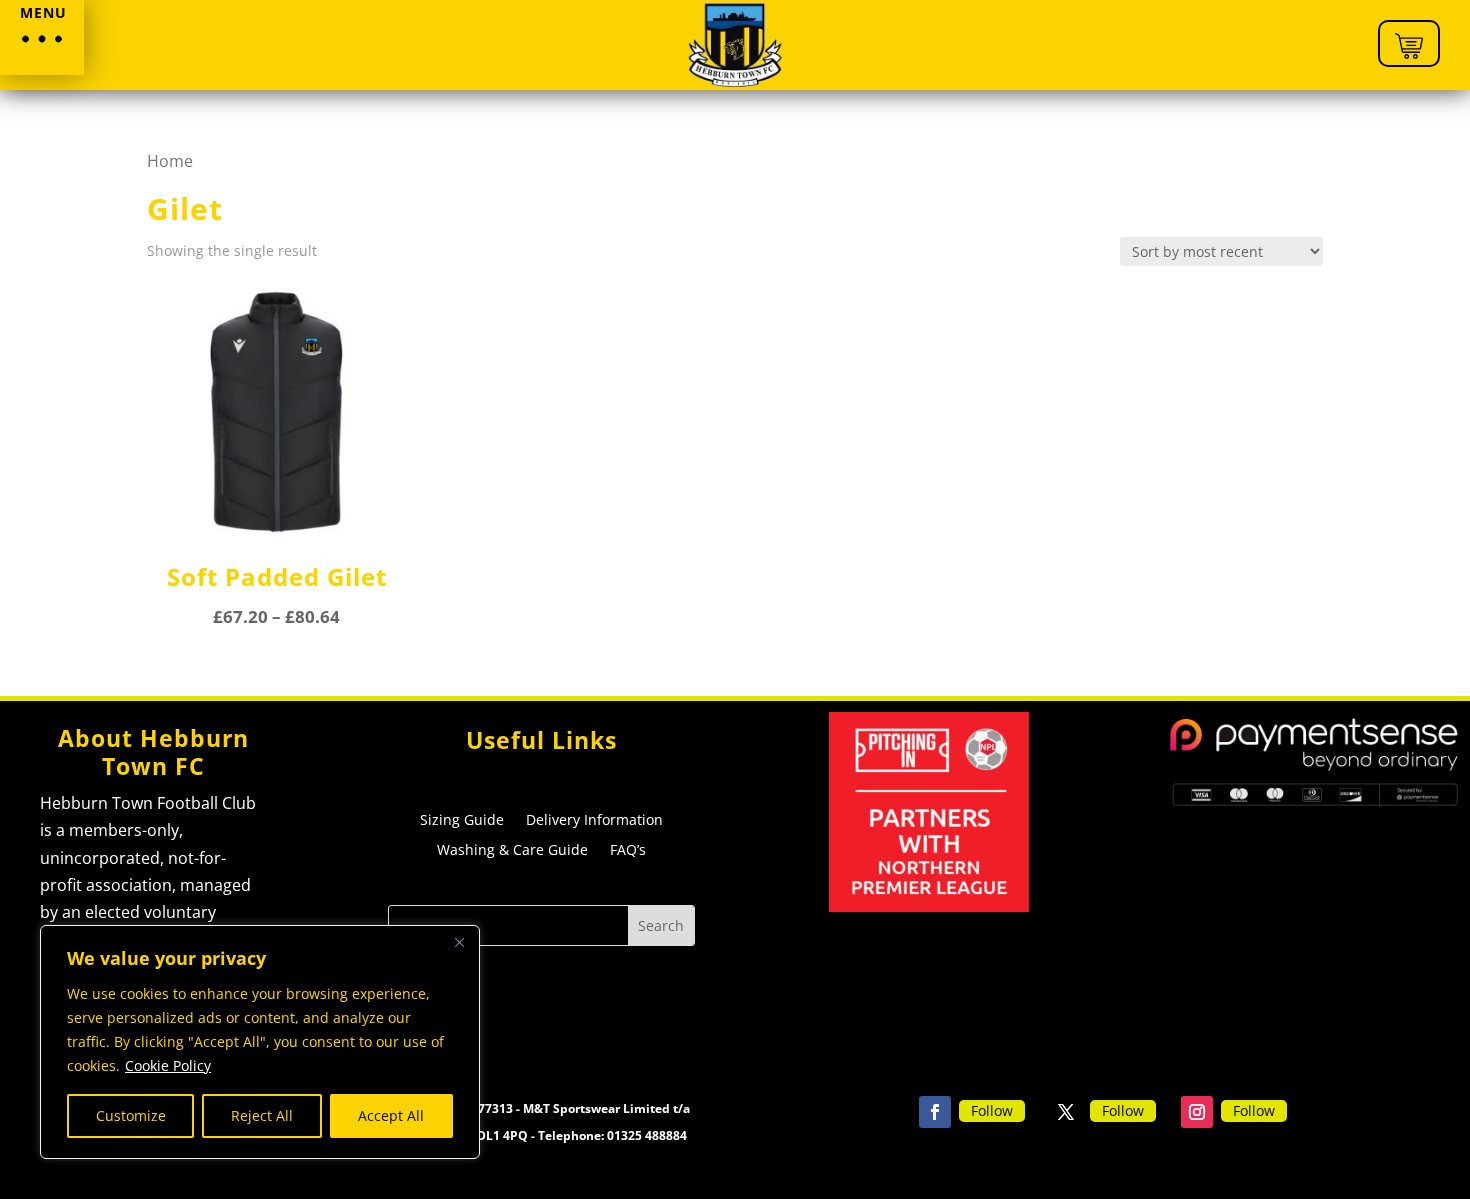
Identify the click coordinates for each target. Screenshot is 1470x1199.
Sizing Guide (462, 821)
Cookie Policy (168, 1065)
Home (170, 161)
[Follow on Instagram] (1197, 1112)
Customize (131, 1115)
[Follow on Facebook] (935, 1112)
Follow (992, 1110)
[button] (42, 37)
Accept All (391, 1115)
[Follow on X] (1066, 1112)
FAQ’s (628, 851)
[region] (260, 1042)
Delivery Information (594, 821)
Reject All (262, 1115)
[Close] (459, 942)
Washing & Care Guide (512, 851)
